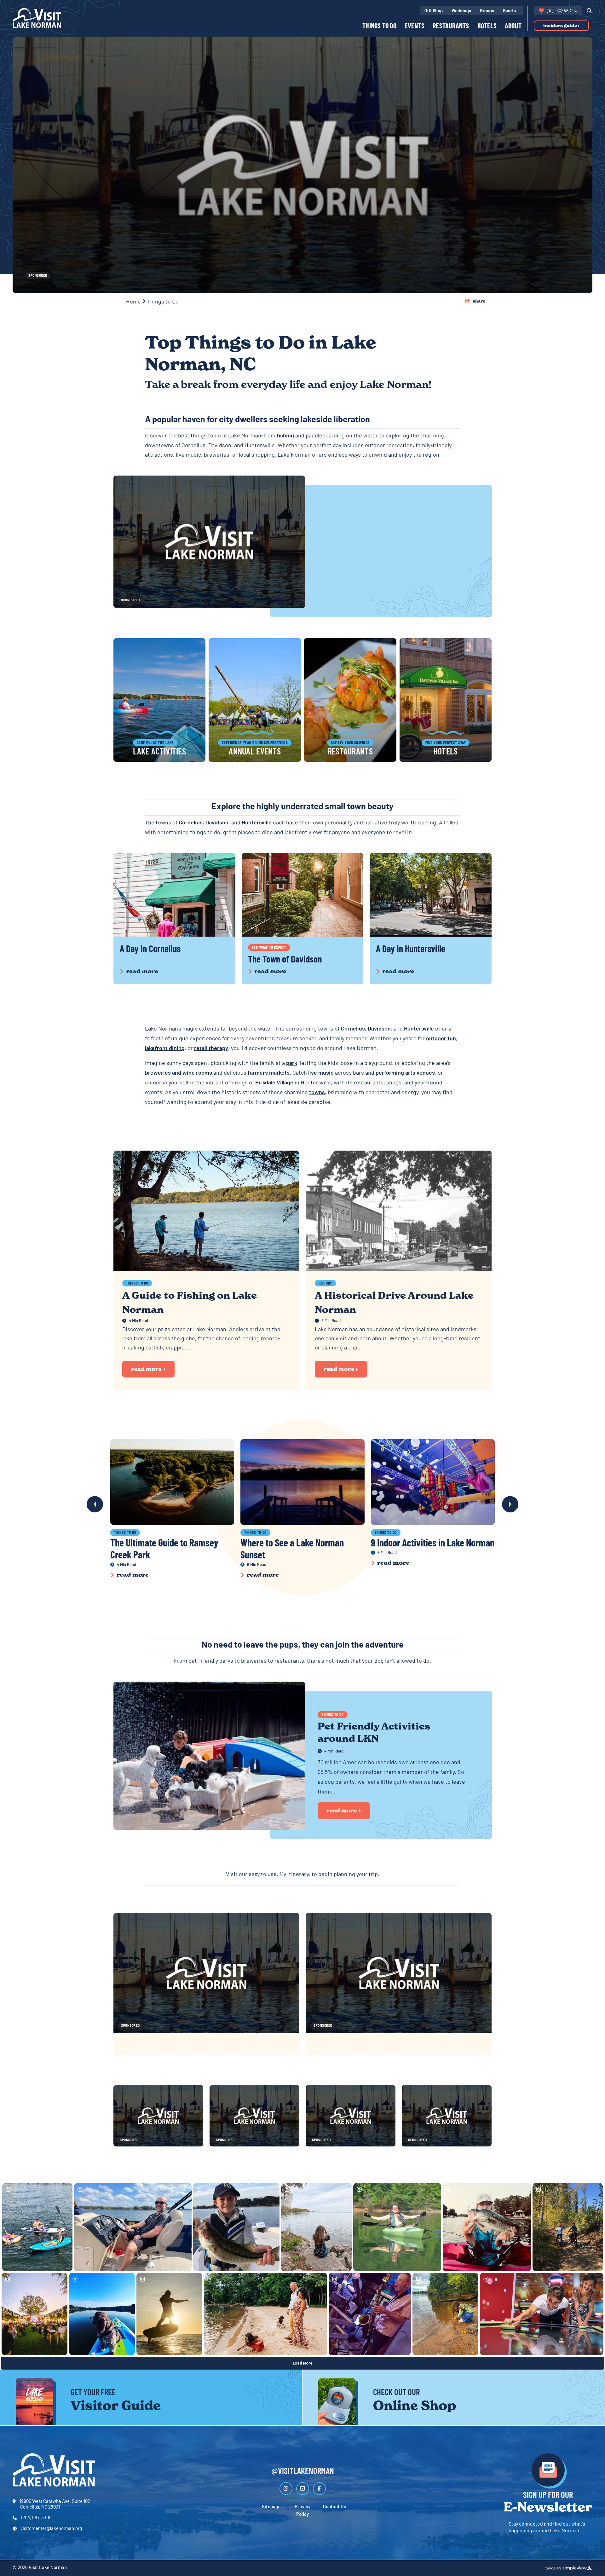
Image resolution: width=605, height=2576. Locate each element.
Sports (509, 11)
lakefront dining (165, 1049)
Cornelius (191, 823)
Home (134, 302)
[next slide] (510, 1504)
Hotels (487, 27)
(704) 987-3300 (36, 2518)
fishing (285, 436)
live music (321, 1073)
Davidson (217, 823)
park (292, 1064)
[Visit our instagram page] (286, 2489)
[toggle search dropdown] (587, 11)
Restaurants (451, 27)
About (513, 27)
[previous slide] (95, 1504)
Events (415, 27)
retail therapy (211, 1049)
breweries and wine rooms (179, 1073)
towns (317, 1093)
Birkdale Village (274, 1083)
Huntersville (257, 823)
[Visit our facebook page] (319, 2489)
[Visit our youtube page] (303, 2489)
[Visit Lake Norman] (37, 18)
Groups (487, 11)
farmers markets (269, 1073)
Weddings (461, 11)
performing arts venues (405, 1073)
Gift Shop (434, 11)
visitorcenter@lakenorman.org (51, 2529)
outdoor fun (441, 1039)
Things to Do (379, 27)
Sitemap (271, 2507)
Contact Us (334, 2507)
